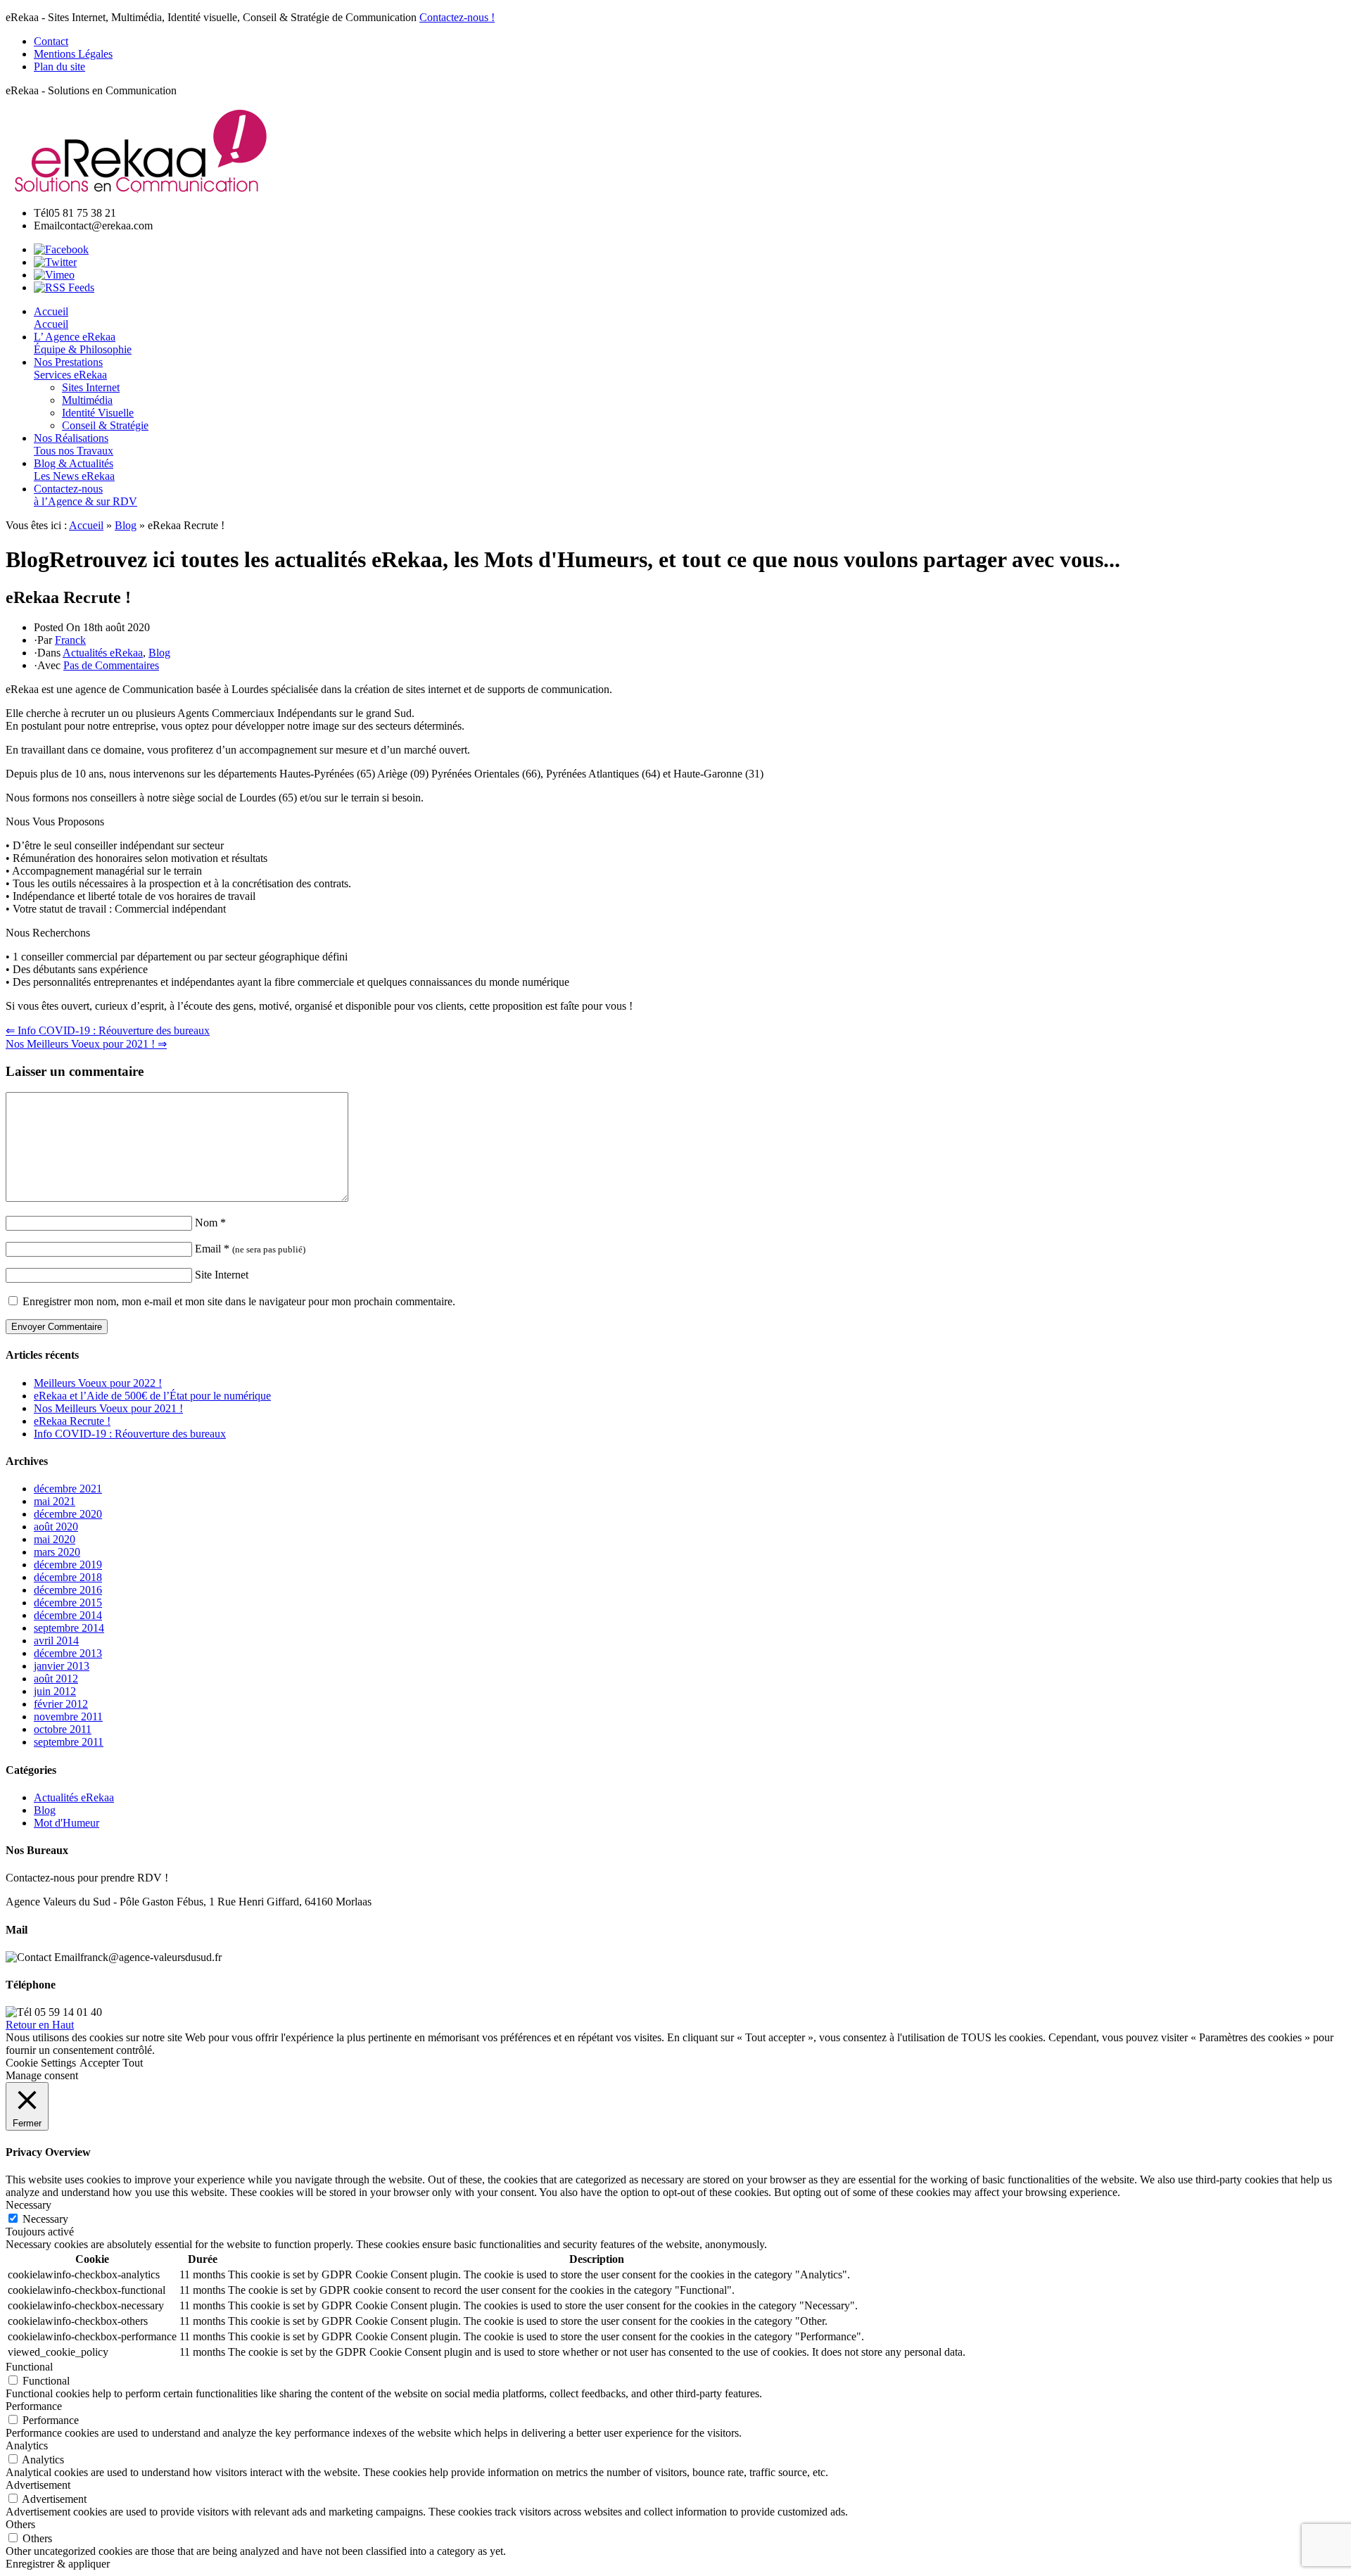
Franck (70, 640)
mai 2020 (55, 1539)
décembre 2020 (68, 1514)
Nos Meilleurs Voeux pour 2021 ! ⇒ (86, 1044)
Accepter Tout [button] (111, 2063)
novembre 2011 (68, 1717)
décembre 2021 (68, 1489)
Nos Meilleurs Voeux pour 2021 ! (108, 1408)
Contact (51, 41)
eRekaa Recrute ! (72, 1421)
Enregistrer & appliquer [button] (58, 2564)
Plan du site (59, 66)
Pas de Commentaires (111, 665)
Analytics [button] (27, 2445)
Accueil (86, 525)
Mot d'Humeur (66, 1823)
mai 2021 (55, 1501)
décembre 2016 (68, 1590)
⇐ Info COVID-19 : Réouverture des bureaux (108, 1030)
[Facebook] (61, 249)
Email (250, 1249)
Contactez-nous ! (457, 17)
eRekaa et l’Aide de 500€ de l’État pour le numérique (152, 1396)
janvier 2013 (62, 1666)
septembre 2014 (69, 1628)
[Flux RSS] (64, 287)
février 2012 (61, 1704)
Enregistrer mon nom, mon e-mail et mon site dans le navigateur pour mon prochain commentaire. (239, 1301)
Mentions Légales (73, 54)
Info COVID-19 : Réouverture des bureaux (130, 1434)
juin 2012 (55, 1691)
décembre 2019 (68, 1565)
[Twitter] (55, 262)
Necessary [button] (28, 2205)
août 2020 (56, 1527)
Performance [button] (34, 2406)
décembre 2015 (68, 1603)
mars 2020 (57, 1552)
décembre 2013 (68, 1653)
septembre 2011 (69, 1742)
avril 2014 (56, 1641)
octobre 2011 (63, 1729)
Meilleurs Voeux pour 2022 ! (98, 1383)
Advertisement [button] (38, 2485)
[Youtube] (54, 275)
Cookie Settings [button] (41, 2063)
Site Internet (222, 1275)
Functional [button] (29, 2367)
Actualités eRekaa (103, 653)
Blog (126, 525)
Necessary (45, 2219)
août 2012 (56, 1679)
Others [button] (20, 2524)
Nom (210, 1223)
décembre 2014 (68, 1615)
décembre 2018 (68, 1577)
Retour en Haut (40, 2025)
